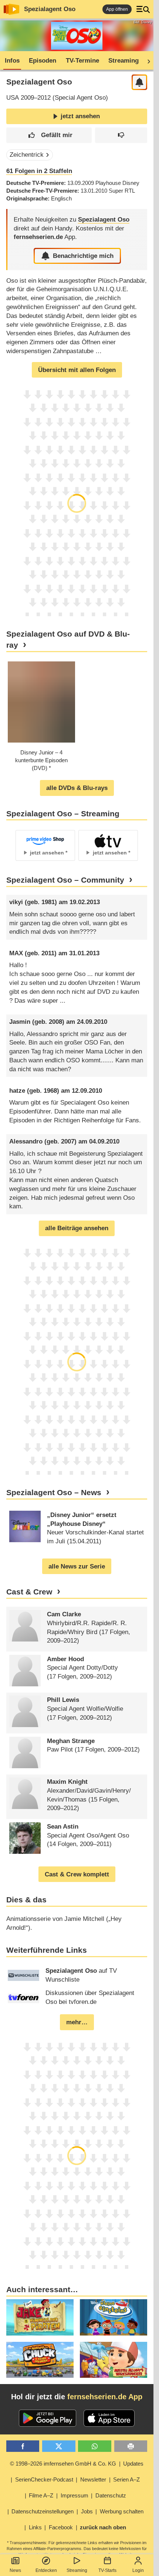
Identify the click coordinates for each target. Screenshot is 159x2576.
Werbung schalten (122, 2511)
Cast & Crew (29, 1592)
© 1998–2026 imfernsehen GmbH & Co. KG (63, 2464)
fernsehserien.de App (105, 2397)
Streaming (77, 2570)
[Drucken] (131, 2446)
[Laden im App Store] (109, 2418)
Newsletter (93, 2479)
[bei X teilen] (59, 2446)
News (15, 2570)
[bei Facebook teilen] (23, 2446)
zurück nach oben (103, 2527)
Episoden (43, 61)
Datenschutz (111, 2495)
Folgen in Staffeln (39, 171)
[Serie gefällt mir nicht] (121, 135)
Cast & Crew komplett (77, 1874)
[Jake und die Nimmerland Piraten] (40, 2317)
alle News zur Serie (77, 1566)
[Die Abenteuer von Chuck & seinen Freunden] (40, 2360)
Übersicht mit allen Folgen (77, 370)
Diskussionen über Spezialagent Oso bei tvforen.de (90, 1997)
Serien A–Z (126, 2479)
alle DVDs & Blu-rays (77, 788)
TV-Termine (82, 61)
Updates (133, 2464)
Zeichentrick (27, 155)
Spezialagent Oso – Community (65, 880)
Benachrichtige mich (83, 256)
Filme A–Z (41, 2495)
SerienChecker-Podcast (44, 2479)
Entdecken (46, 2570)
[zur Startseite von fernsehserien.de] (11, 9)
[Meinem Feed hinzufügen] (140, 82)
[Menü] (143, 9)
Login (138, 2570)
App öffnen (117, 9)
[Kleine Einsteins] (114, 2317)
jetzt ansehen (80, 116)
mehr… (77, 2022)
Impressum (75, 2495)
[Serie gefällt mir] (49, 135)
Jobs (87, 2511)
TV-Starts (107, 2570)
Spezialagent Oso (50, 9)
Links (35, 2527)
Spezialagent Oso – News (54, 1493)
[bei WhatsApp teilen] (95, 2446)
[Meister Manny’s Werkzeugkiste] (114, 2360)
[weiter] (146, 61)
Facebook (61, 2527)
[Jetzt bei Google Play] (48, 2418)
